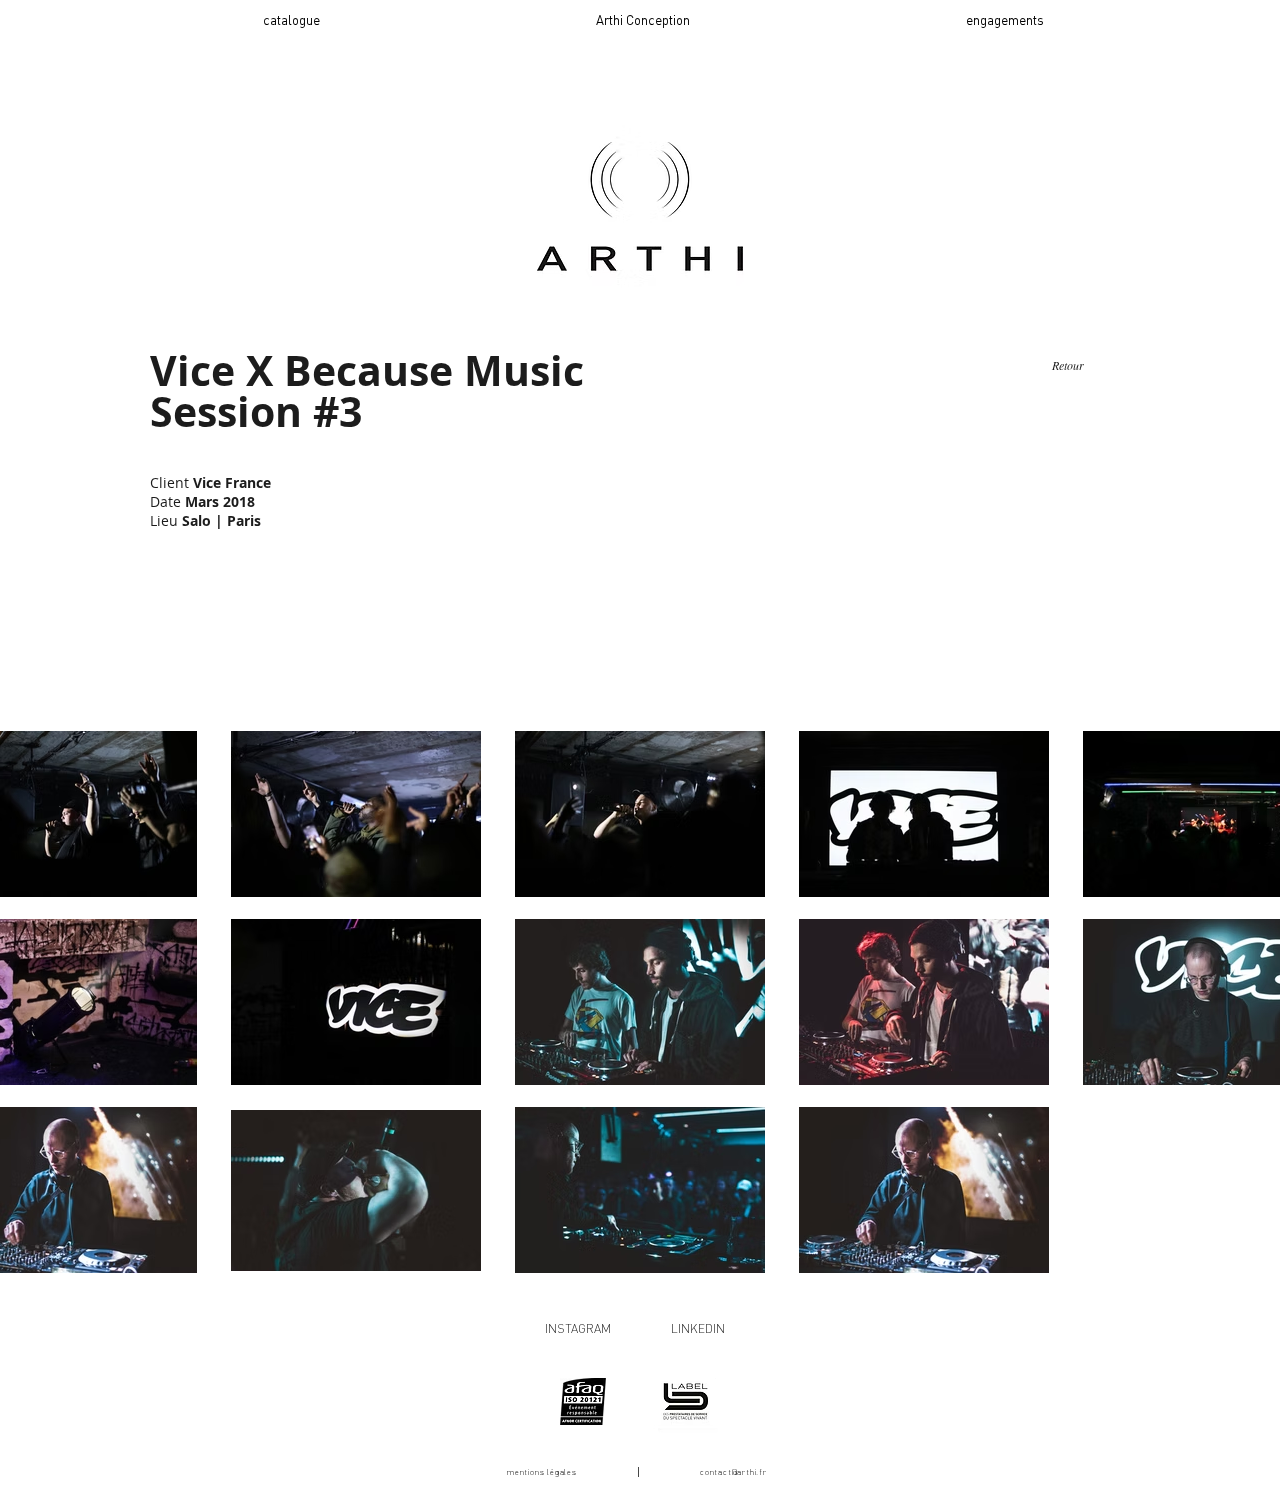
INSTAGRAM (578, 1328)
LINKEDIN (698, 1328)
